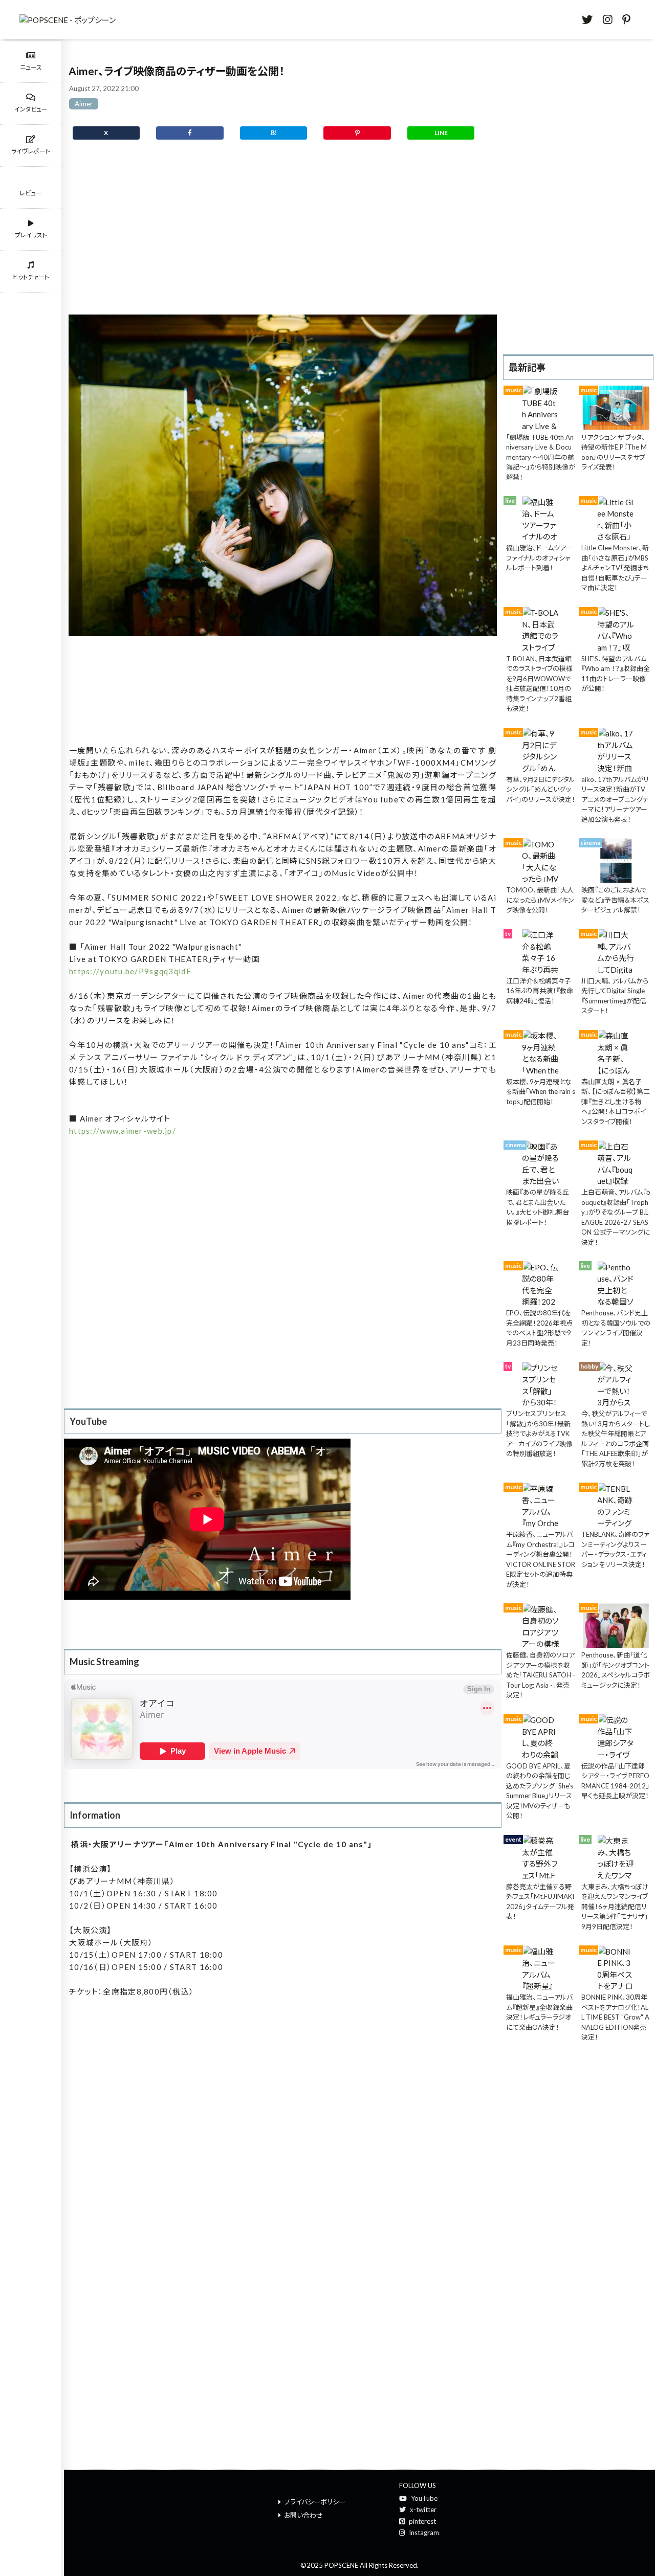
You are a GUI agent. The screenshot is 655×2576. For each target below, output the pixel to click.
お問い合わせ (303, 2515)
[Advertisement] (283, 234)
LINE (441, 133)
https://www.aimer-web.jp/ (123, 1131)
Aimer (84, 104)
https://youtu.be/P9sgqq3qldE (130, 971)
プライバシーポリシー (315, 2502)
